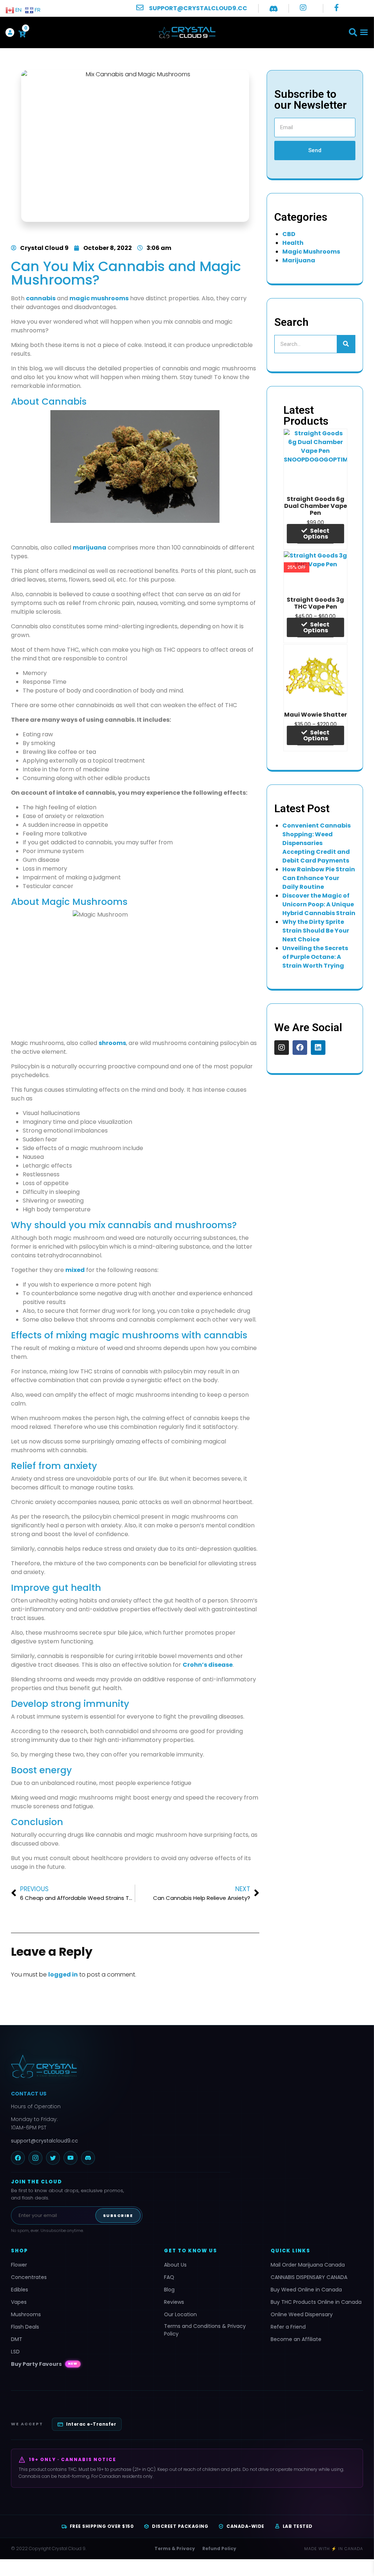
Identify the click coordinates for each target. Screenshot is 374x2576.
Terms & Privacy (175, 2548)
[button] (353, 33)
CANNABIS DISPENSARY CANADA (309, 2277)
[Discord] (88, 2158)
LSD (15, 2352)
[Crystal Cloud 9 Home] (121, 2066)
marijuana (89, 547)
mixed (75, 1270)
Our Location (180, 2314)
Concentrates (29, 2277)
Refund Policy (219, 2548)
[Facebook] (300, 1048)
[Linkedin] (318, 1048)
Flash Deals (25, 2327)
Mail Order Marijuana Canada (308, 2265)
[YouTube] (70, 2158)
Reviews (174, 2302)
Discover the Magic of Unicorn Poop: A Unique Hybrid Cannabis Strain (319, 904)
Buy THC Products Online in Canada (316, 2302)
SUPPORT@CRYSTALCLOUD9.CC (198, 8)
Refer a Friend (288, 2327)
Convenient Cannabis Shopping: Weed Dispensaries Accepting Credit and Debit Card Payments (316, 843)
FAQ (169, 2277)
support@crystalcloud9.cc (45, 2141)
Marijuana (299, 260)
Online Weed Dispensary (302, 2314)
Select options (316, 534)
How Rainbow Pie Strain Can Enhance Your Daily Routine (319, 878)
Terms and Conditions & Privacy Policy (205, 2330)
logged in (63, 1975)
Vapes (19, 2302)
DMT (17, 2339)
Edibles (20, 2290)
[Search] (346, 344)
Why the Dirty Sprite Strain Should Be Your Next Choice (316, 931)
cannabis (41, 298)
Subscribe (118, 2216)
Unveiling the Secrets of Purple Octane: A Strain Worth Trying (315, 957)
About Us (175, 2265)
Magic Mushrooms (311, 252)
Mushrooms (26, 2314)
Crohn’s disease (208, 1665)
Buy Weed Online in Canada (306, 2290)
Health (293, 243)
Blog (169, 2290)
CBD (289, 234)
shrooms (112, 1043)
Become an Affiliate (296, 2339)
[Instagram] (282, 1048)
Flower (19, 2265)
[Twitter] (53, 2158)
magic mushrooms (99, 298)
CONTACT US (29, 2094)
